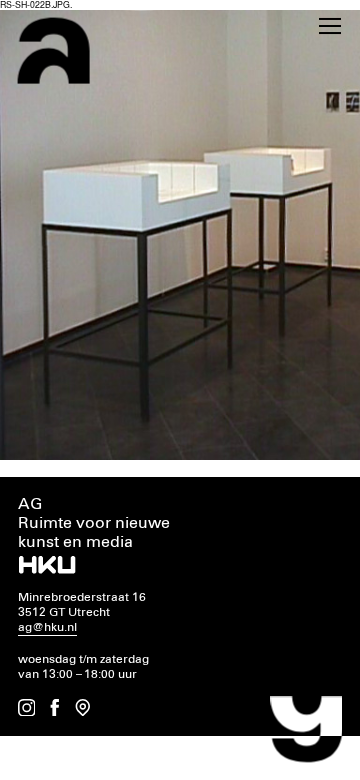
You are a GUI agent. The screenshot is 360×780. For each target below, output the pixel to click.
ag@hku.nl (47, 627)
